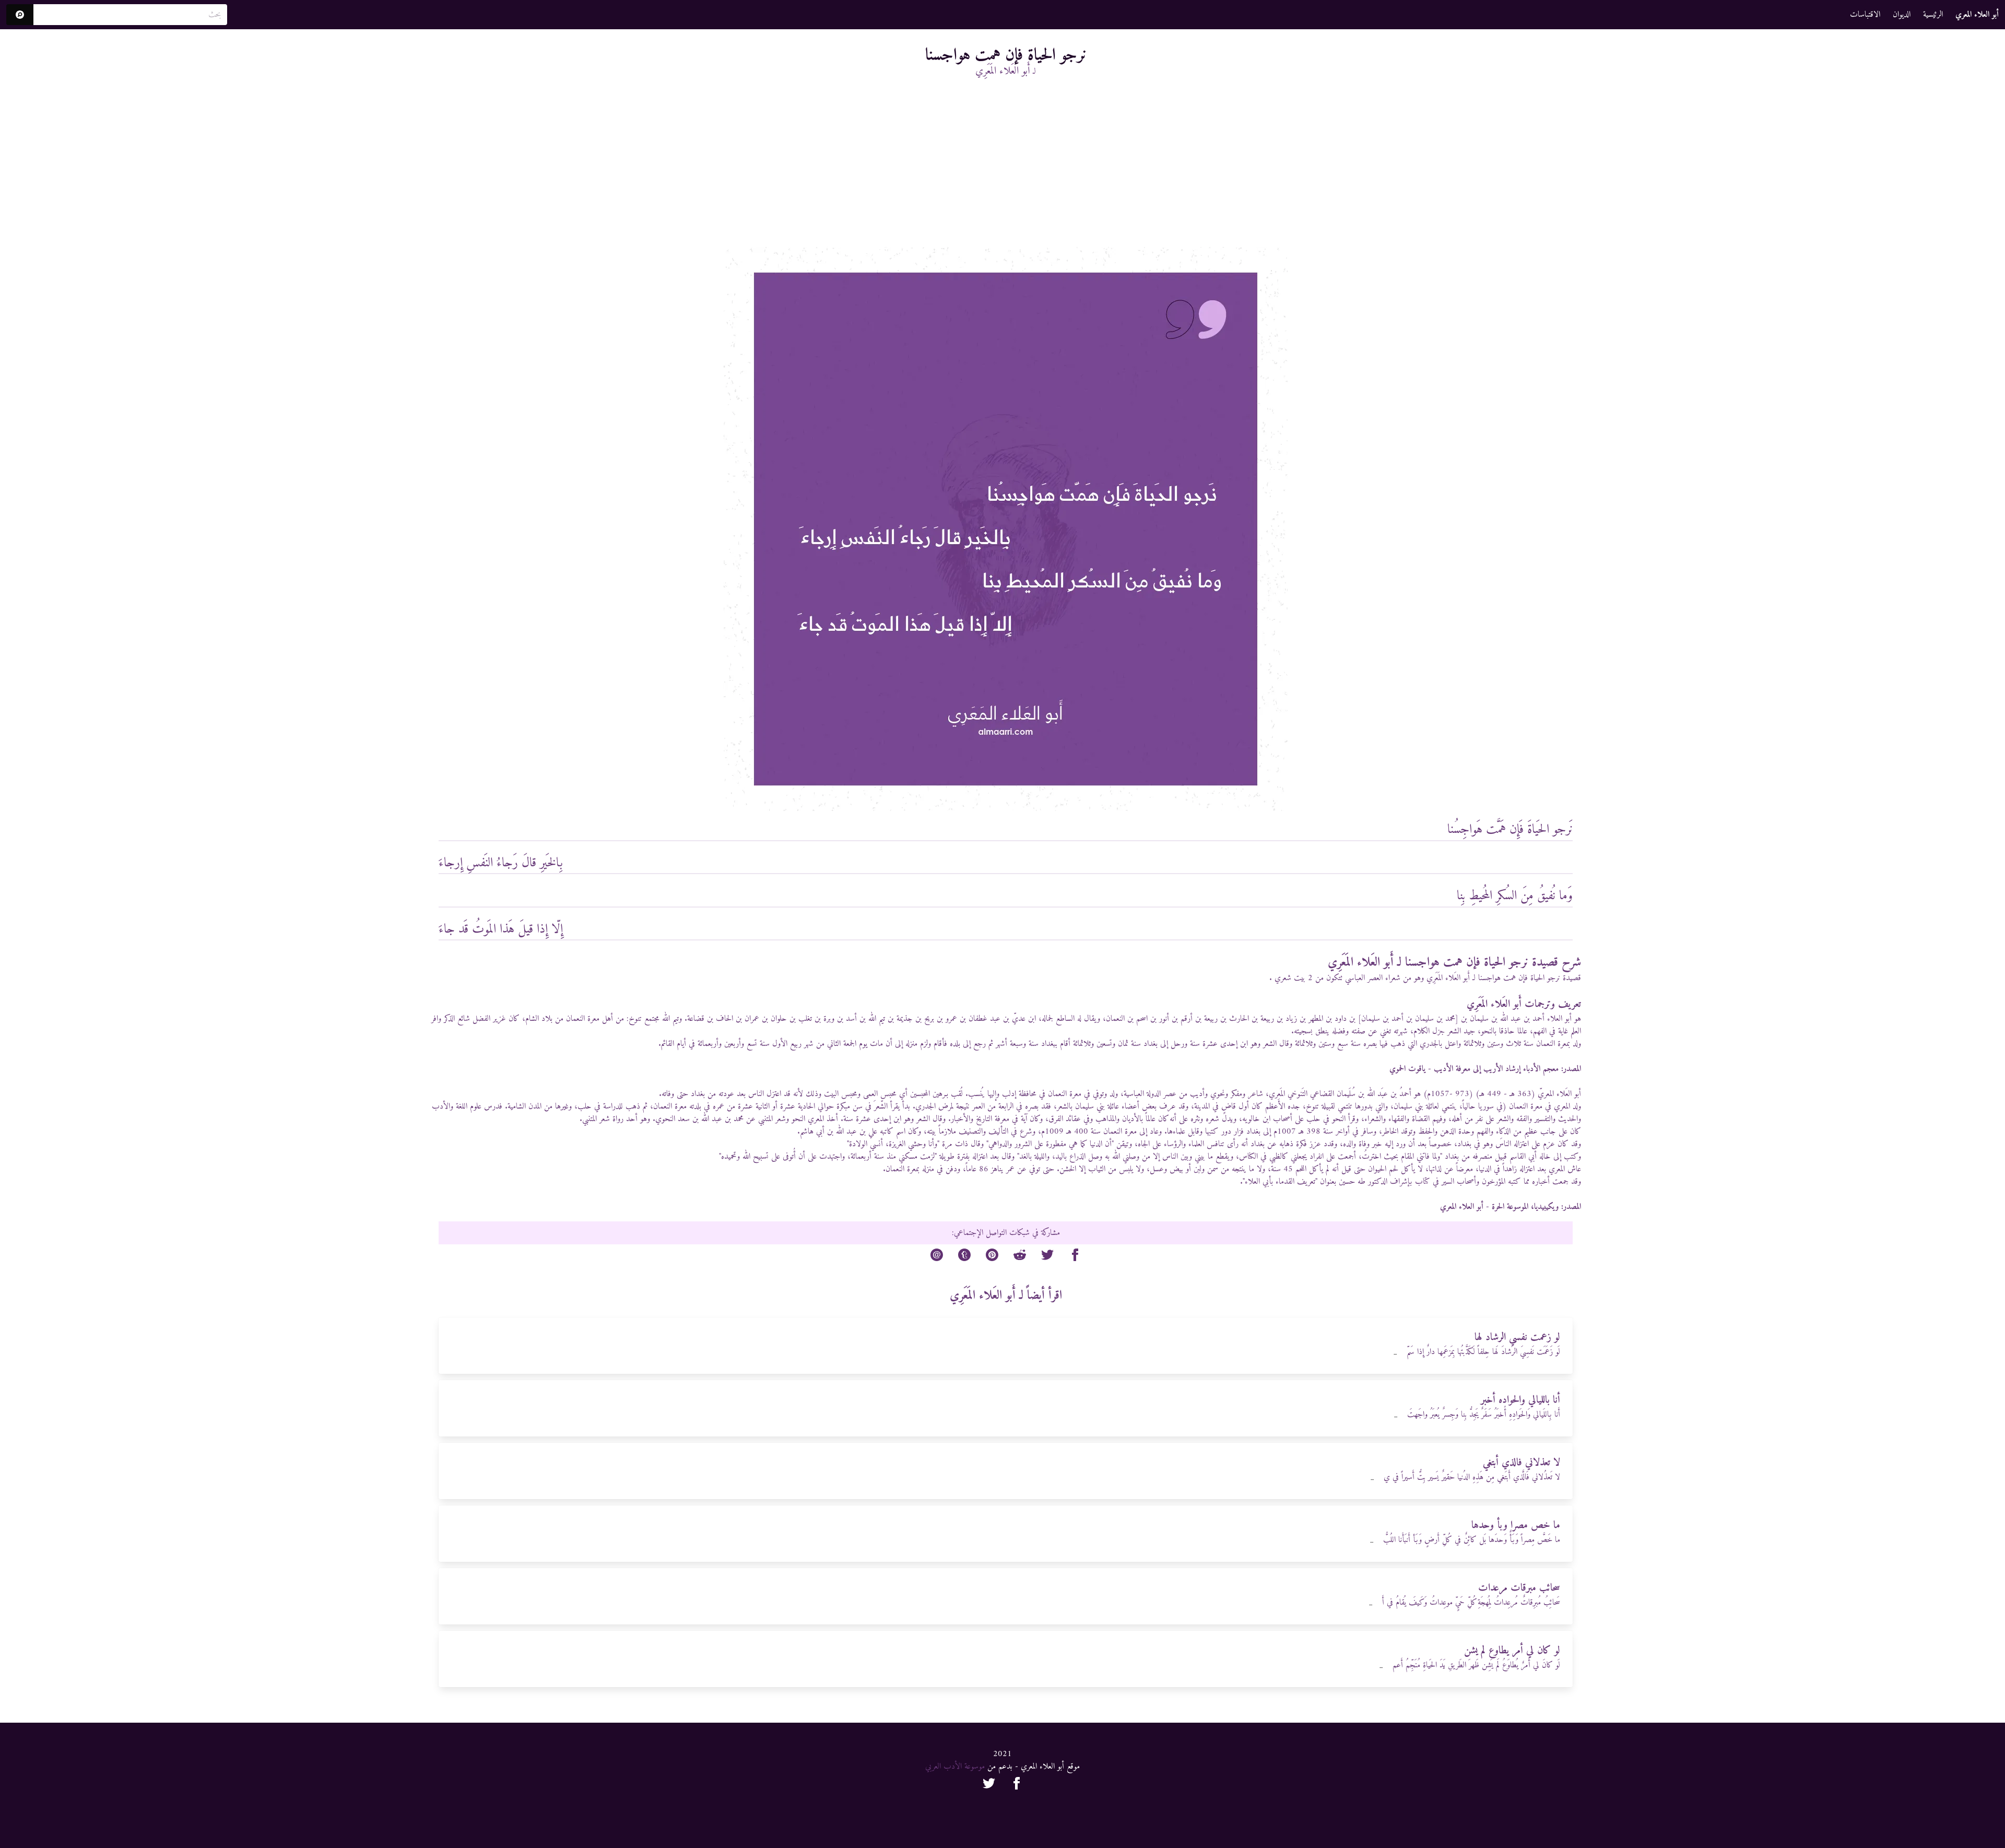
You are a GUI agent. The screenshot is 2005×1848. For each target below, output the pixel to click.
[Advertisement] (1006, 169)
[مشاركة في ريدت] (1020, 1257)
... (1395, 1353)
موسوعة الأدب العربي (955, 1767)
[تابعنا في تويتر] (989, 1785)
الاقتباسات (1865, 15)
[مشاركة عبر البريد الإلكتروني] (937, 1257)
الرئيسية (1933, 15)
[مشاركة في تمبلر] (964, 1257)
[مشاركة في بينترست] (992, 1257)
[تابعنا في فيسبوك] (1017, 1785)
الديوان (1902, 15)
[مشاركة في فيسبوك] (1075, 1257)
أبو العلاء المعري (1462, 1207)
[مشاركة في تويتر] (1047, 1257)
